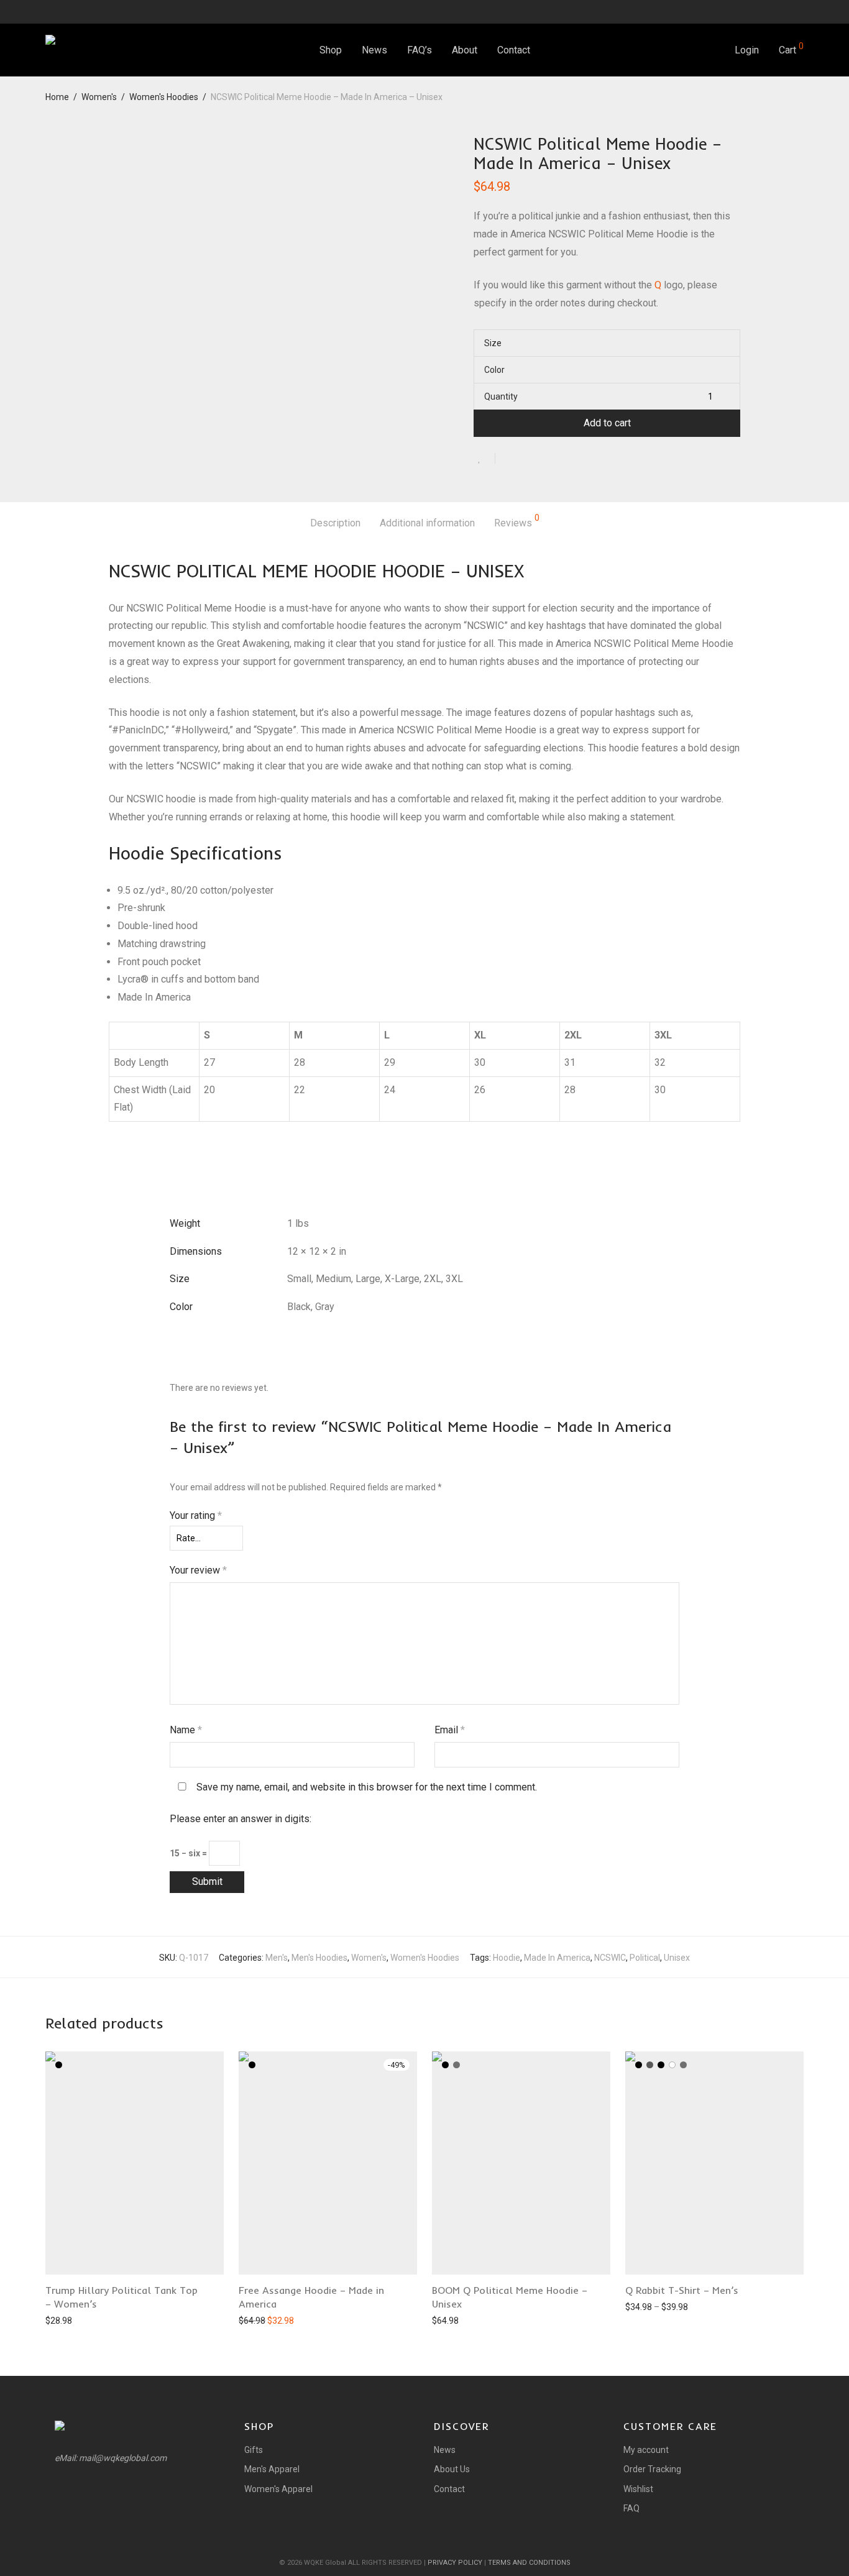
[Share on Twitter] (527, 460)
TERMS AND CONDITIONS (529, 2563)
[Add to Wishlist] (484, 458)
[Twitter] (785, 11)
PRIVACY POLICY (455, 2563)
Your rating (196, 1515)
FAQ (631, 2508)
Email (450, 1730)
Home (57, 97)
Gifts (254, 2450)
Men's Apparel (272, 2469)
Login (747, 50)
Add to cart (607, 423)
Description (335, 523)
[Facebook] (769, 11)
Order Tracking (652, 2469)
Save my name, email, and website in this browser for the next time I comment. (367, 1787)
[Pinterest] (801, 11)
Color (494, 370)
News (374, 50)
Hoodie (507, 1958)
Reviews (517, 521)
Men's (277, 1958)
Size (493, 343)
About (465, 50)
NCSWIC (610, 1958)
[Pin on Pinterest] (545, 460)
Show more (62, 2320)
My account (646, 2450)
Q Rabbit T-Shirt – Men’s (682, 2290)
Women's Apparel (278, 2489)
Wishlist (638, 2489)
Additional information (427, 523)
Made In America (557, 1958)
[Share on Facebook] (509, 460)
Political (645, 1958)
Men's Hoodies (319, 1958)
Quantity (501, 396)
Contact (514, 50)
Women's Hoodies (164, 97)
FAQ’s (420, 50)
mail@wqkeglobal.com (123, 2458)
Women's (99, 97)
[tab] (335, 524)
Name (186, 1730)
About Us (452, 2469)
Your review (198, 1570)
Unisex (677, 1958)
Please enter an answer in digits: (241, 1819)
